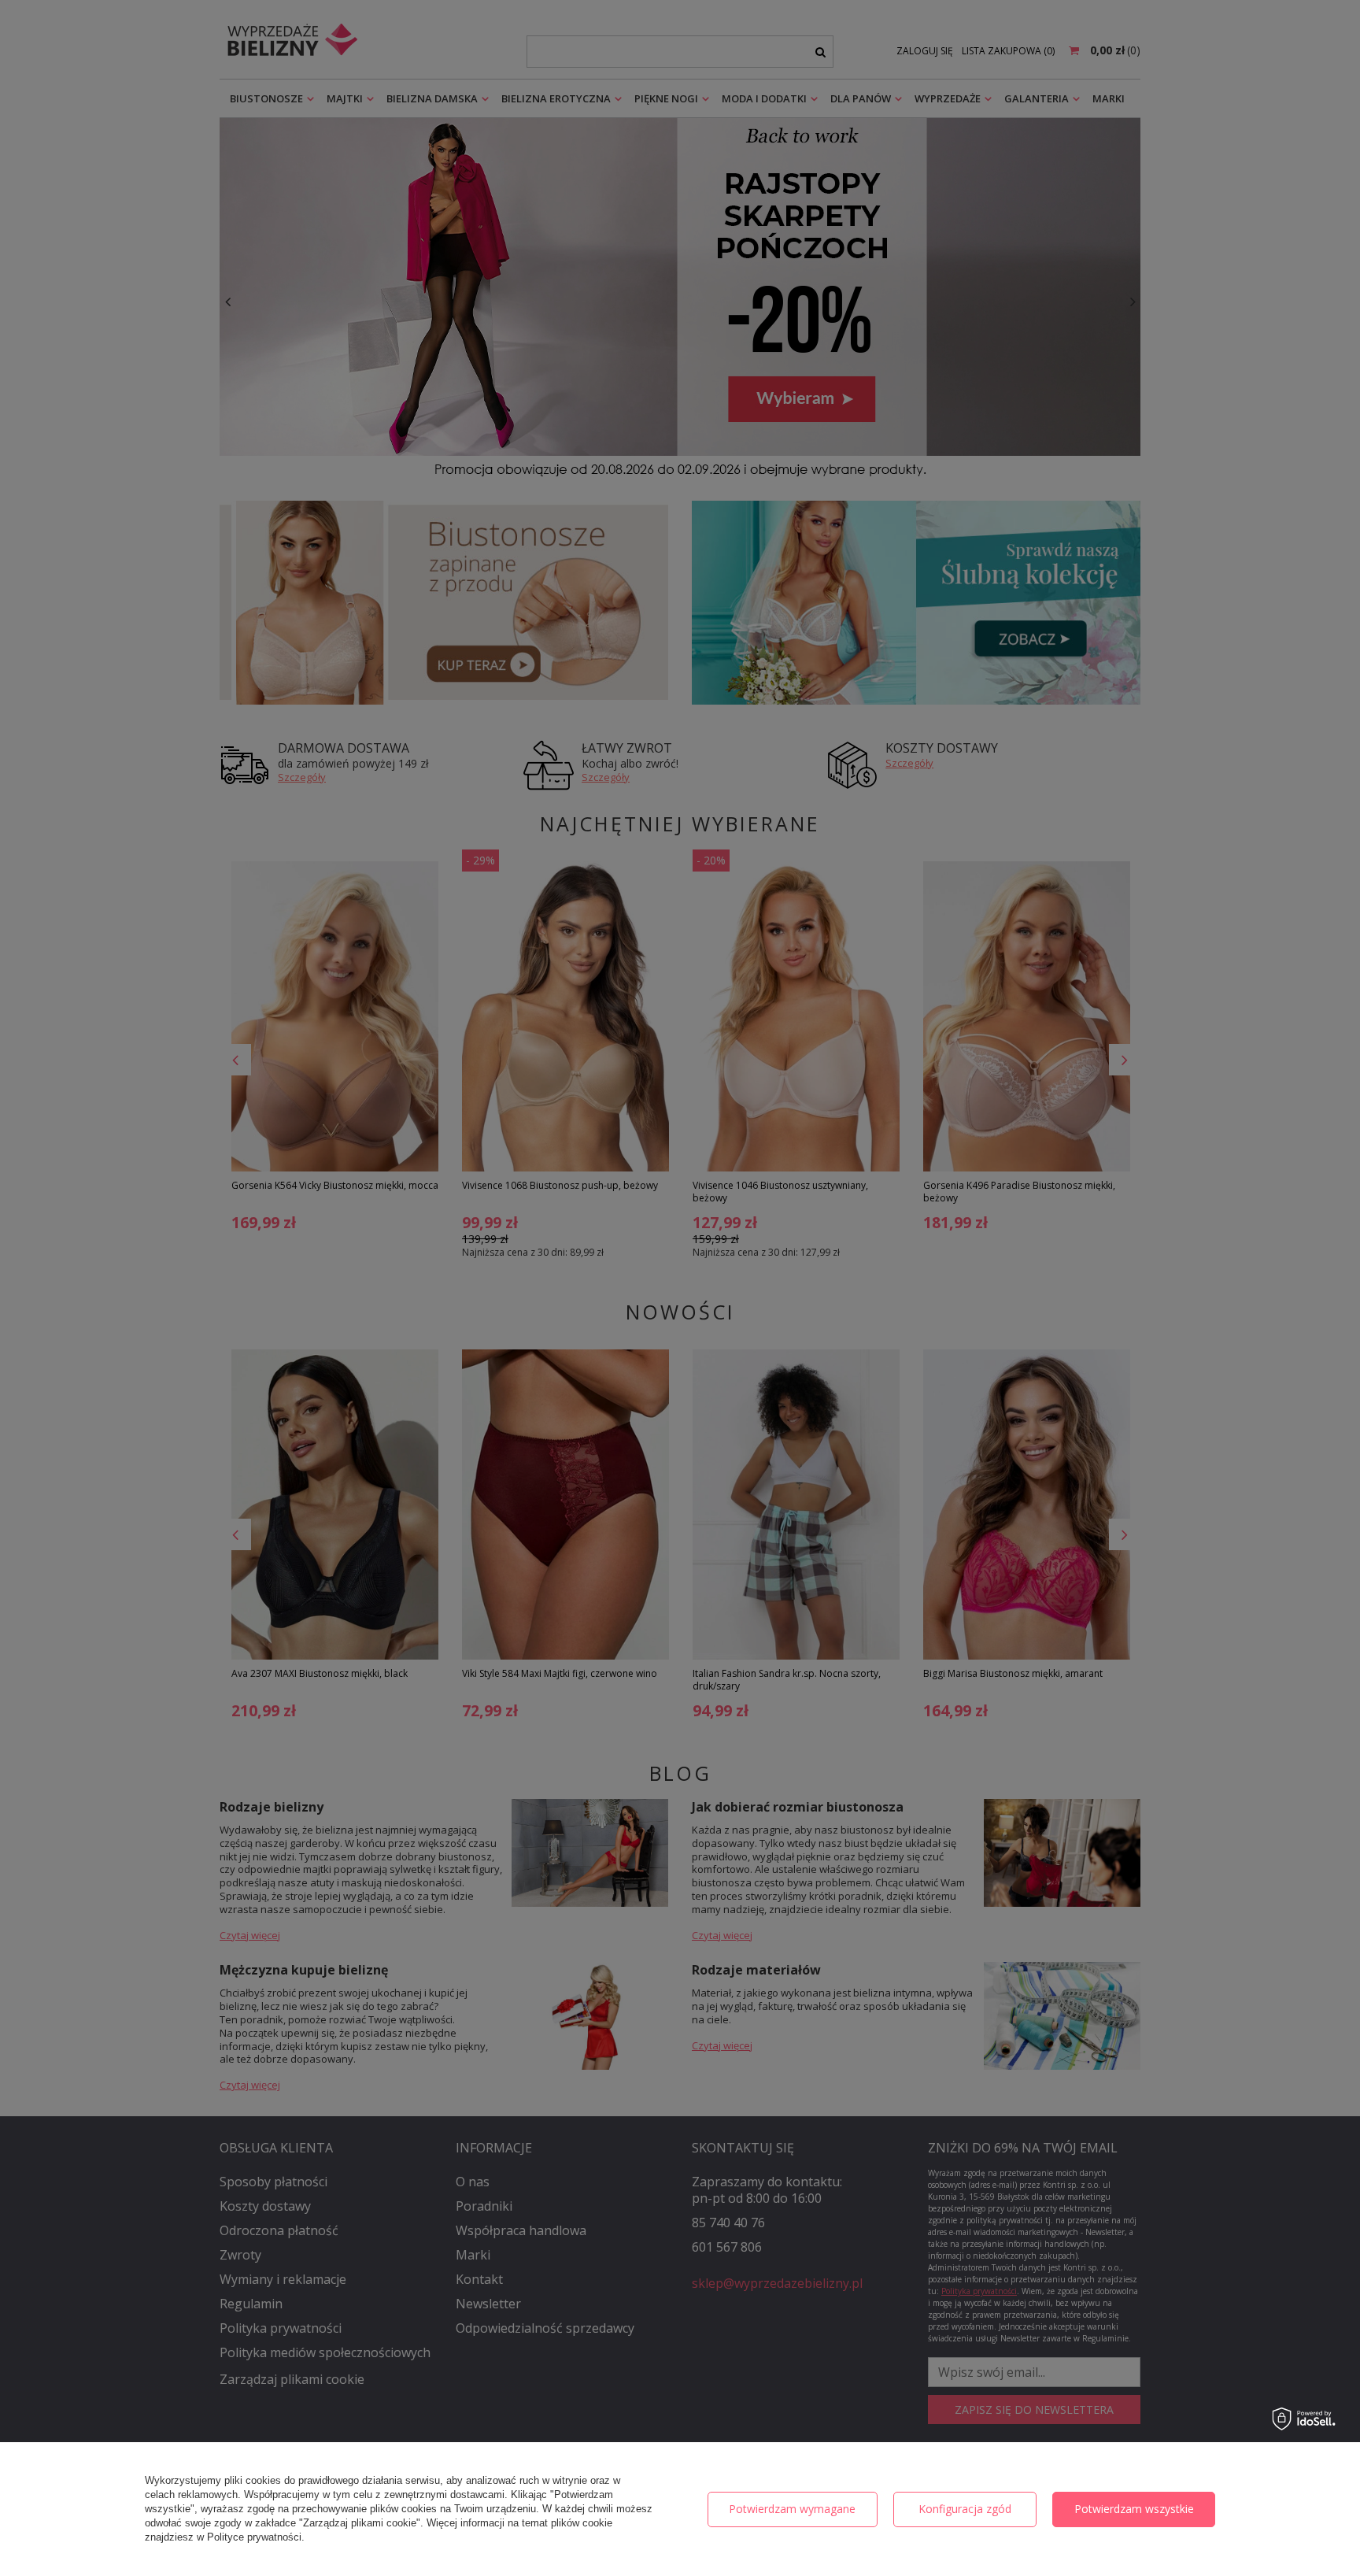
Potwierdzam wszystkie (1134, 2509)
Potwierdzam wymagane (792, 2509)
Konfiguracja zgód (965, 2509)
